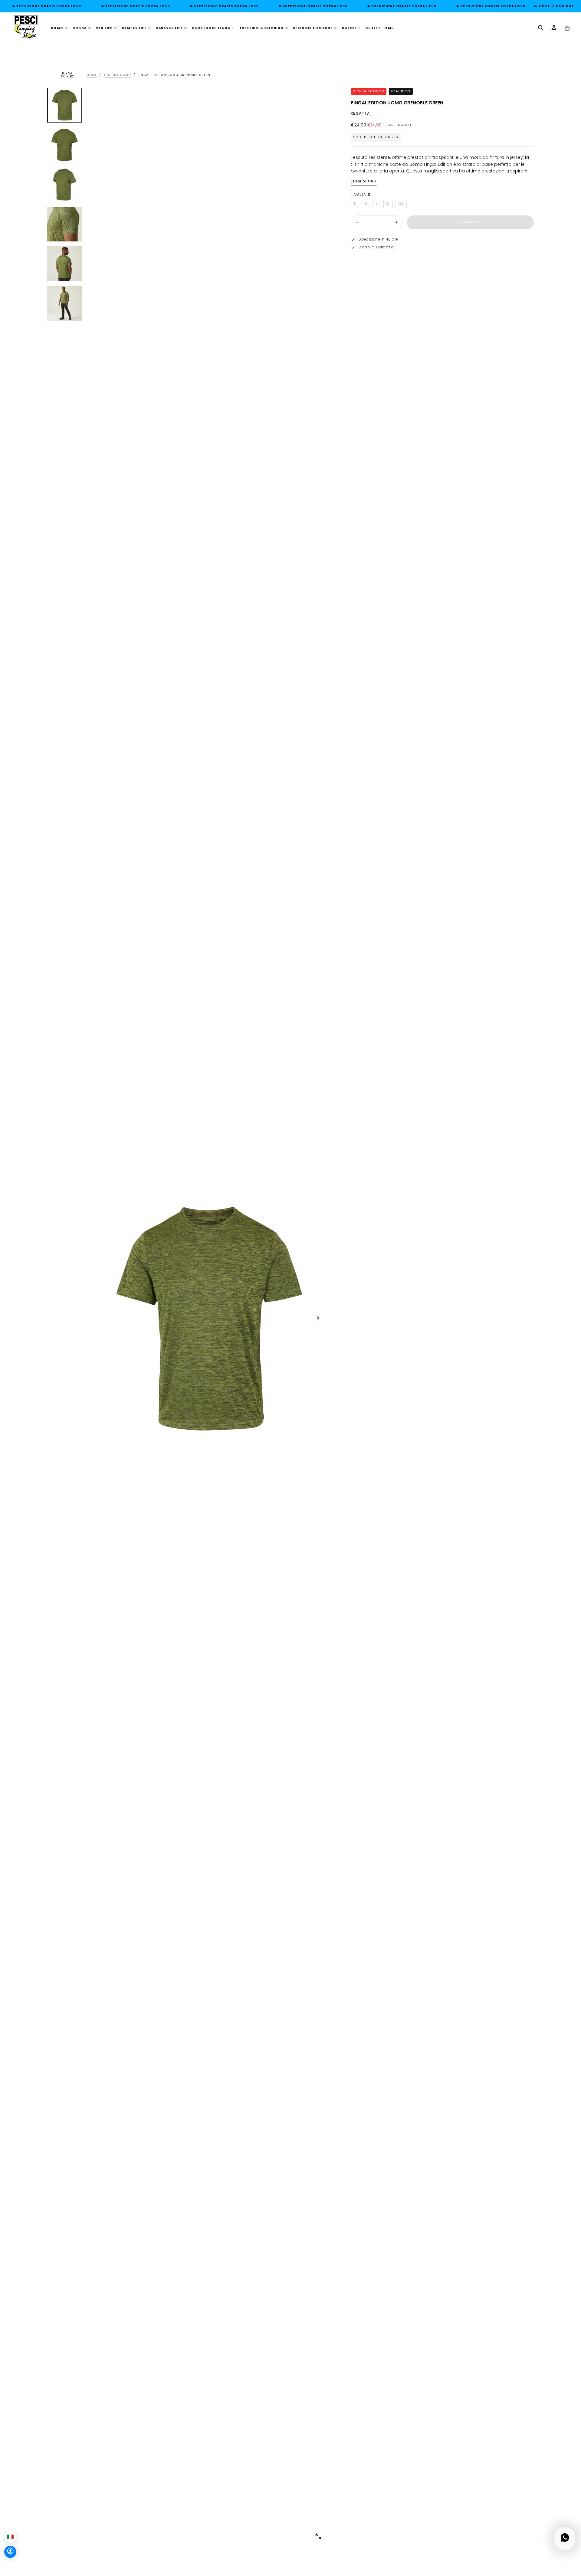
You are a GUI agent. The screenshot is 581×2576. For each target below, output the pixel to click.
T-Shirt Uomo (117, 75)
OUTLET (373, 28)
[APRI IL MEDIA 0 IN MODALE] (318, 2536)
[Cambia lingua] (10, 2537)
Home (92, 75)
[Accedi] (554, 28)
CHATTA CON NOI (555, 6)
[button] (540, 28)
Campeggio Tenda (211, 28)
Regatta (360, 114)
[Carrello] (567, 28)
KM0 (389, 28)
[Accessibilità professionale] (10, 2552)
